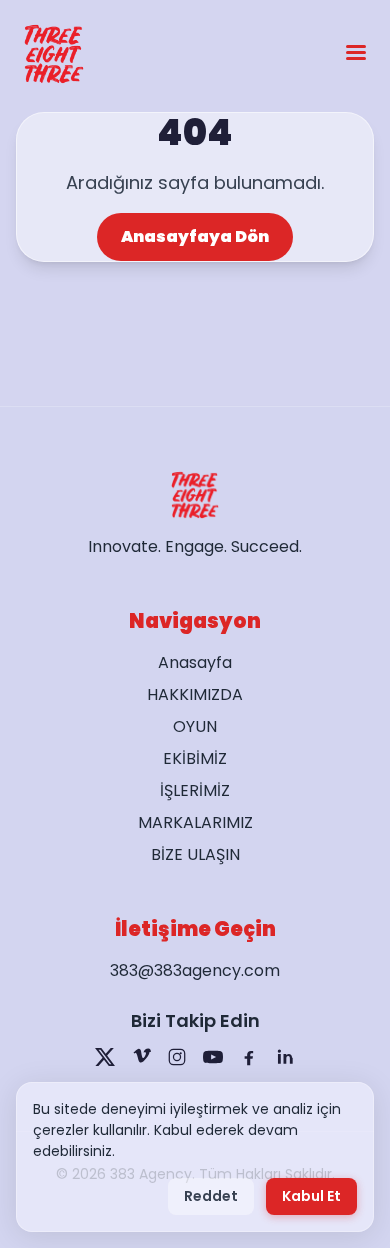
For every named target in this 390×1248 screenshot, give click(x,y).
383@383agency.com (195, 970)
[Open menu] (356, 54)
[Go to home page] (54, 54)
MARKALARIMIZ (195, 822)
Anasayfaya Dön (195, 236)
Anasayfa (195, 662)
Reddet (211, 1196)
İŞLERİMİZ (195, 790)
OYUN (195, 726)
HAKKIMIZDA (195, 694)
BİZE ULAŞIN (195, 854)
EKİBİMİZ (195, 758)
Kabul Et (311, 1196)
